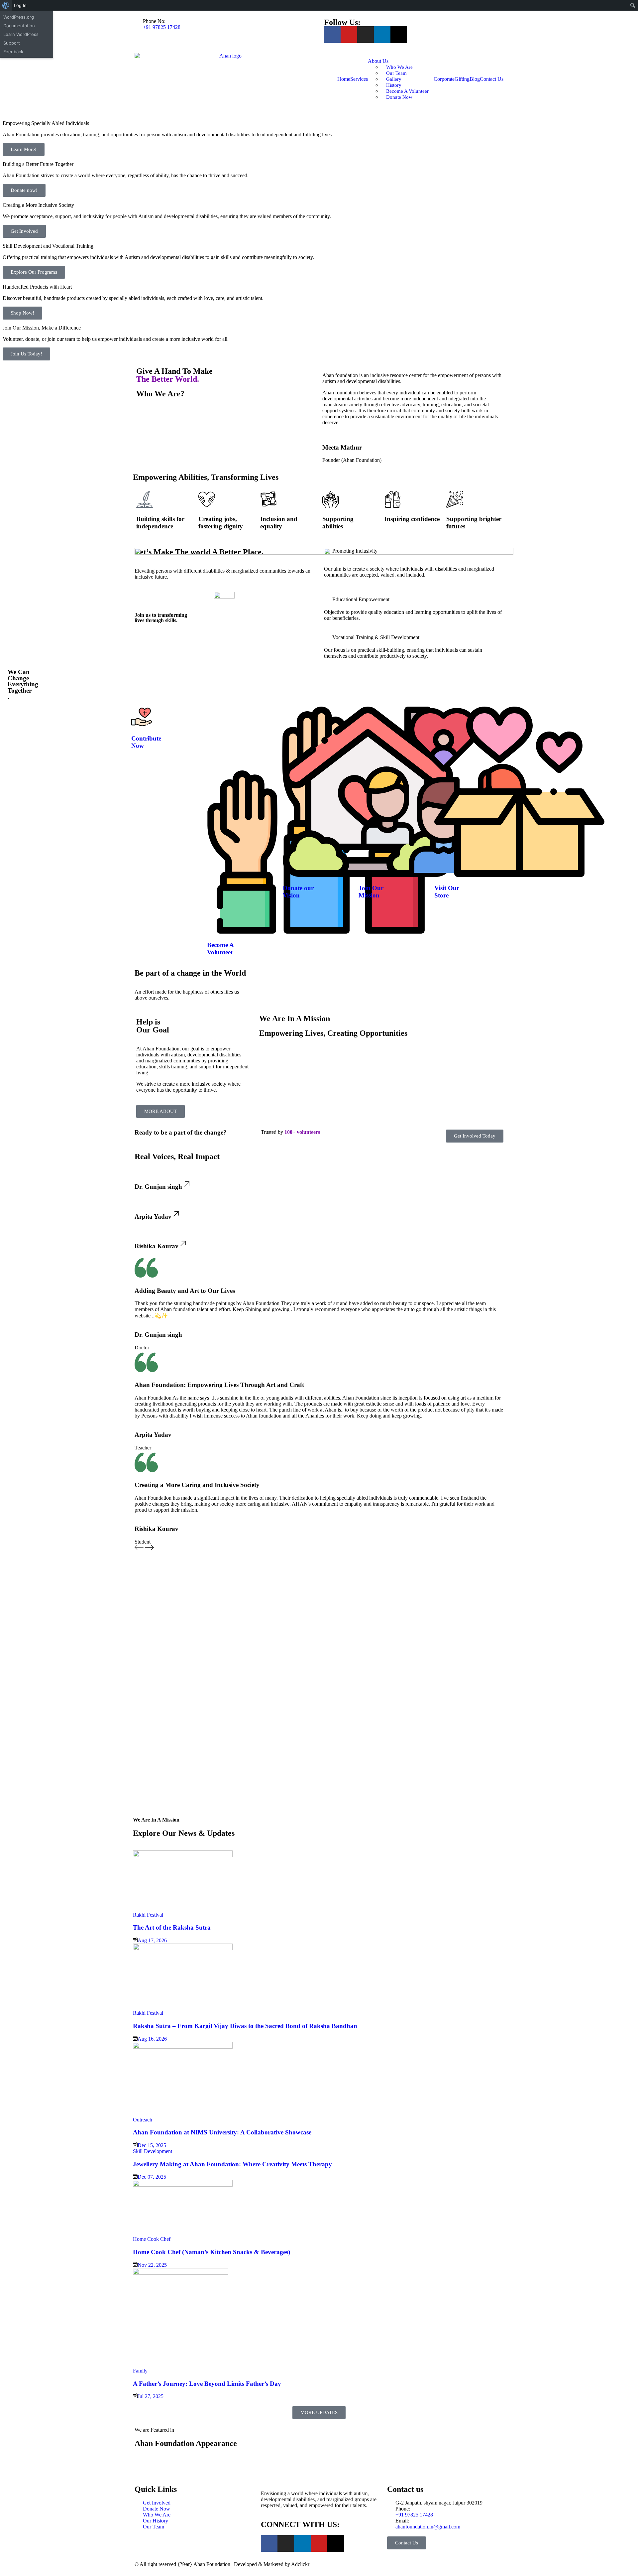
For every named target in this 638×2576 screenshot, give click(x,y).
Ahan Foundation (212, 2564)
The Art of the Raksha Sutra (172, 1927)
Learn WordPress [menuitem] (21, 34)
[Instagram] (366, 35)
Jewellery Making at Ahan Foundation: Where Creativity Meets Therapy (232, 2164)
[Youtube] (349, 35)
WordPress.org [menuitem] (19, 17)
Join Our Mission (371, 892)
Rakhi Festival (148, 1915)
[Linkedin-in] (382, 35)
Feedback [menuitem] (13, 52)
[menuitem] (6, 5)
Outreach (143, 2120)
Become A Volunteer (220, 949)
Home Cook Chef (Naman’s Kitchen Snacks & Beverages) (212, 2252)
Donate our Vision (298, 892)
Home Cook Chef (152, 2239)
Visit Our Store (447, 892)
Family (140, 2371)
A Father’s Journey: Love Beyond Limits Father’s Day (207, 2384)
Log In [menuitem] (20, 5)
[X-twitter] (399, 35)
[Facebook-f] (332, 35)
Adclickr (300, 2564)
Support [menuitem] (12, 43)
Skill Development (153, 2151)
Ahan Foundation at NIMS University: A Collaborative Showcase (222, 2132)
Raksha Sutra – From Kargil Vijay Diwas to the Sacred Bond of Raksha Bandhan (245, 2026)
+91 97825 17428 (162, 27)
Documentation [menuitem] (19, 26)
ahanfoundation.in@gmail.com (428, 2527)
